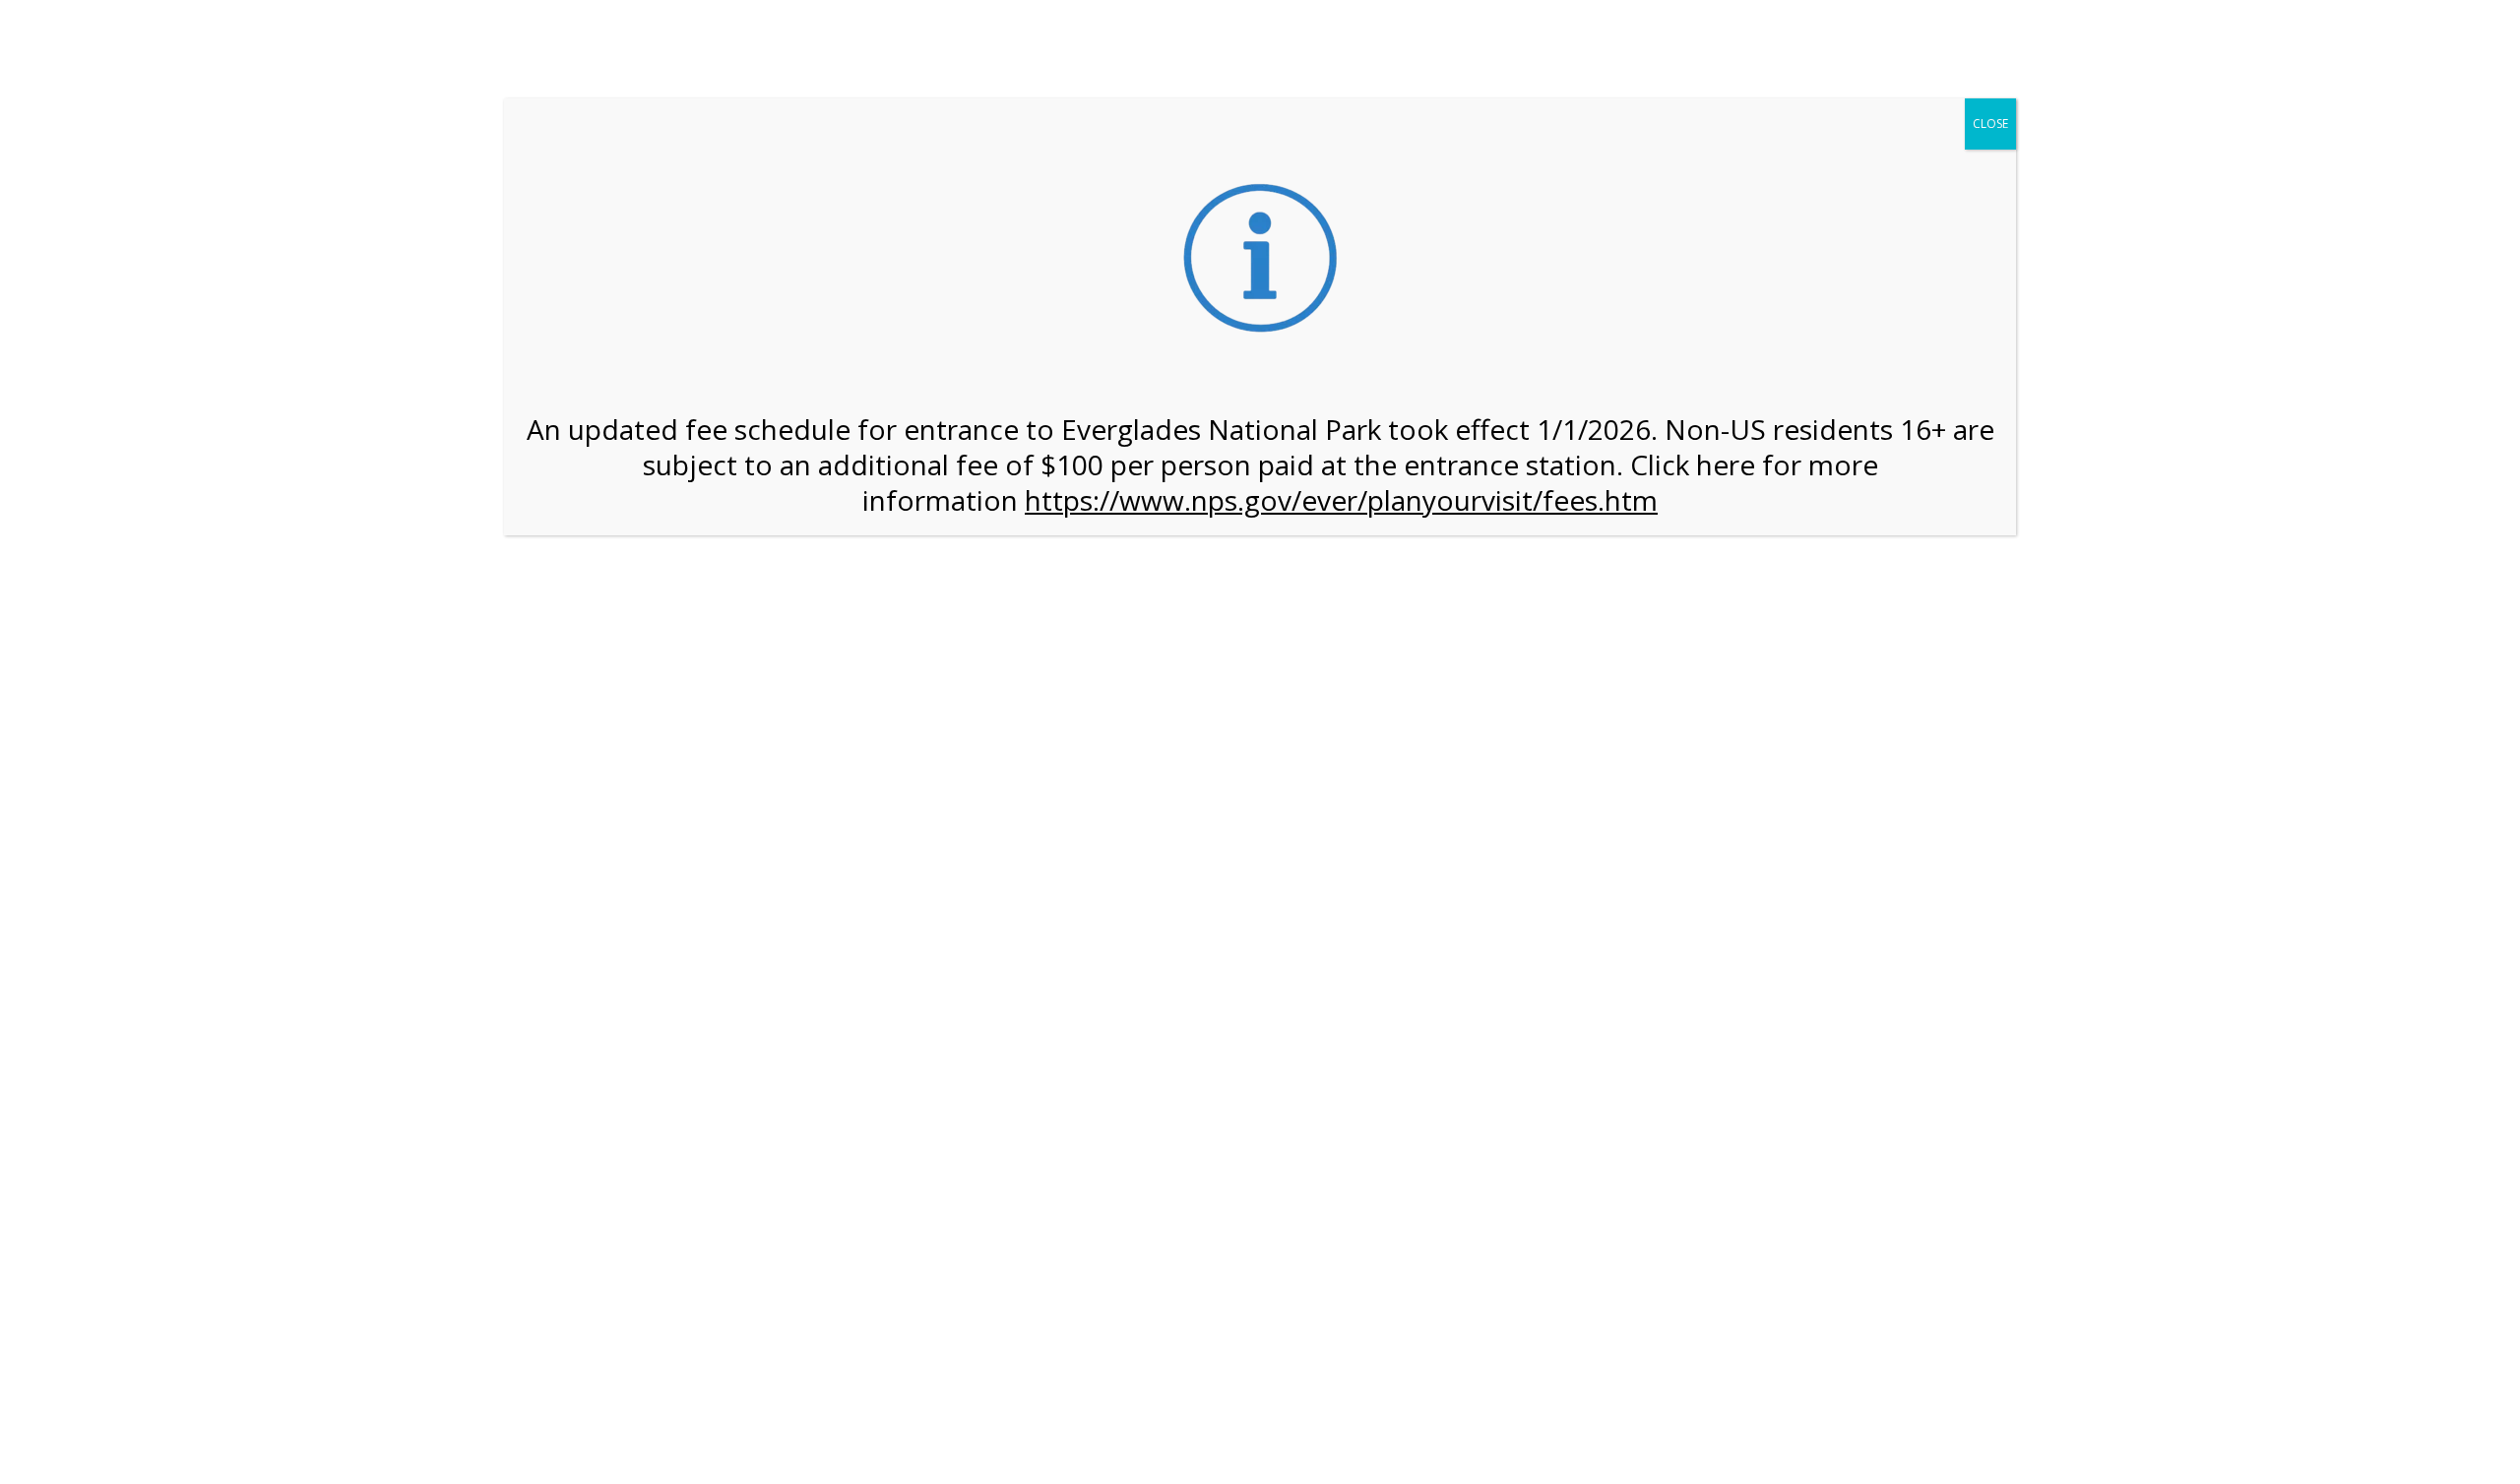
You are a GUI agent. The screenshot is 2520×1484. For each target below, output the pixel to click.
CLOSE (1990, 124)
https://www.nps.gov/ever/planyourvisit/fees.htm (1341, 500)
